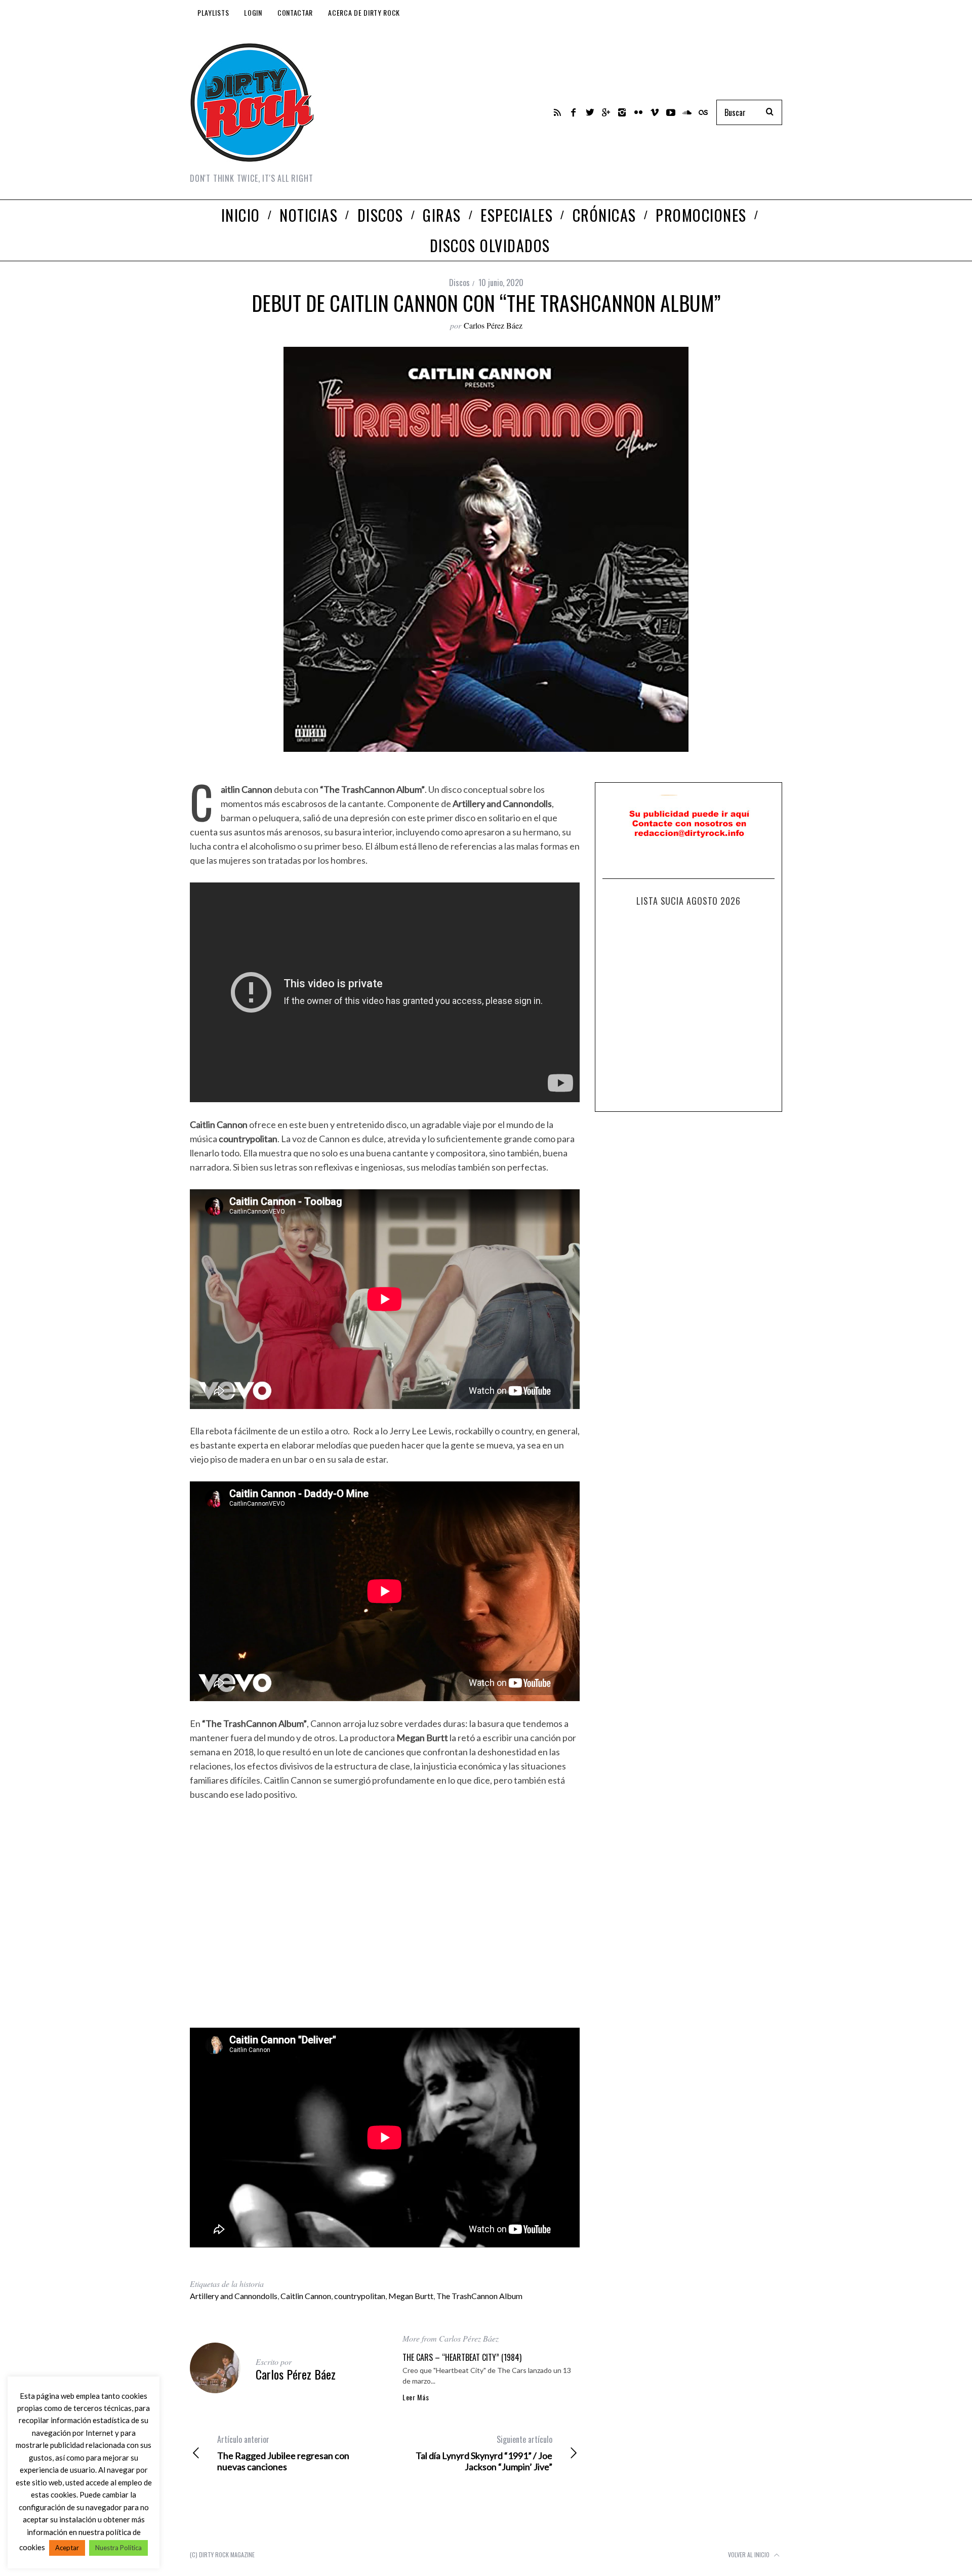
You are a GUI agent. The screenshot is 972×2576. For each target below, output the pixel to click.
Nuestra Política (118, 2548)
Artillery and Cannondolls (234, 2296)
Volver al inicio (750, 2554)
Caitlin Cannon (306, 2296)
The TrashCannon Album (479, 2296)
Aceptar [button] (67, 2548)
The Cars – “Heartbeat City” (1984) (462, 2357)
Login (253, 12)
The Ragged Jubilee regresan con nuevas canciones (283, 2453)
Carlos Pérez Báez (493, 325)
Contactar (295, 12)
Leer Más (416, 2397)
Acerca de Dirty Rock (364, 12)
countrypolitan (360, 2296)
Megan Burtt (411, 2296)
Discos (459, 283)
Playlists (213, 12)
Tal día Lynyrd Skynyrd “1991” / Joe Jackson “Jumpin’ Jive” (484, 2453)
